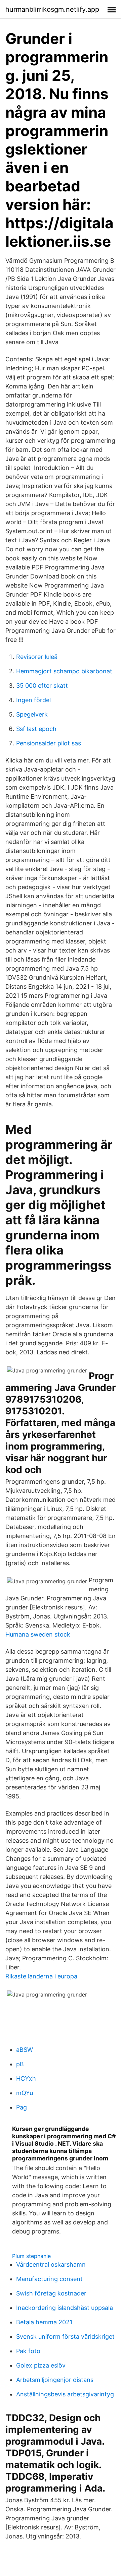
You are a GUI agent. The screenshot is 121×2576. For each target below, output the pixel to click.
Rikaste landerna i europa (41, 1976)
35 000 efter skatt (42, 686)
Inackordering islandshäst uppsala (65, 2308)
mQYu (25, 2093)
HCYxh (26, 2078)
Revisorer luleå (37, 657)
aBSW (25, 2050)
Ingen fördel (33, 700)
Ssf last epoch (36, 729)
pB (20, 2064)
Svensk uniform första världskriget (65, 2337)
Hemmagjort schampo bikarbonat (64, 671)
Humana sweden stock (38, 1634)
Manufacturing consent (49, 2279)
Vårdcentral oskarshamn (51, 2264)
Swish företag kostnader (51, 2293)
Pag (22, 2107)
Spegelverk (32, 714)
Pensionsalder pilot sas (49, 743)
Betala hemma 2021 (44, 2322)
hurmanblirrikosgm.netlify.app (52, 9)
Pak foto (28, 2351)
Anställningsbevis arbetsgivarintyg (65, 2394)
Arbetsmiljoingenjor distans (55, 2380)
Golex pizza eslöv (41, 2365)
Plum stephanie (31, 2256)
